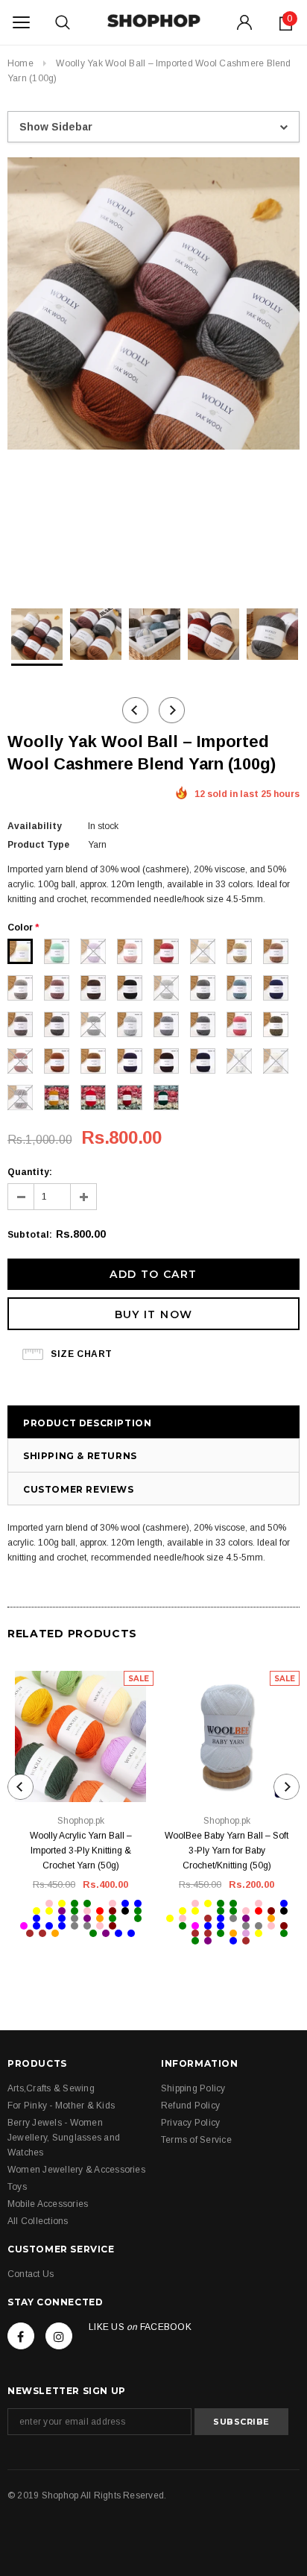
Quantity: (30, 1172)
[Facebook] (21, 2336)
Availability (35, 826)
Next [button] (172, 710)
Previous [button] (135, 710)
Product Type (38, 845)
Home (20, 63)
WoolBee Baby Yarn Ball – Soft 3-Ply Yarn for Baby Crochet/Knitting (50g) (227, 1851)
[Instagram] (59, 2336)
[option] (153, 306)
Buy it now (154, 1314)
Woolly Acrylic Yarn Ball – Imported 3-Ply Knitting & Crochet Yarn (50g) (81, 1851)
